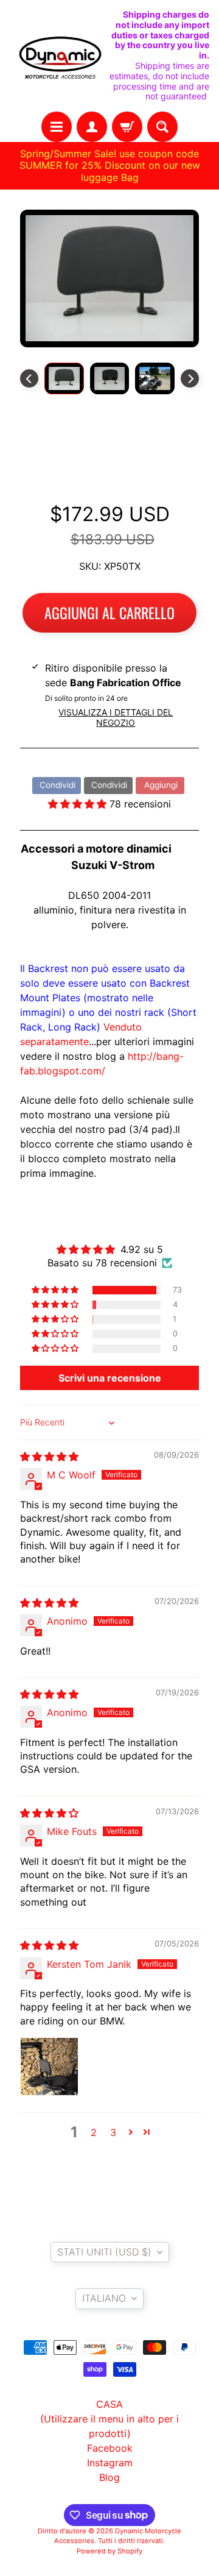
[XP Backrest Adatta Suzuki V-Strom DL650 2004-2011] (64, 378)
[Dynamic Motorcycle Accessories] (60, 56)
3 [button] (113, 2132)
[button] (79, 804)
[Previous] (29, 378)
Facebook (110, 2448)
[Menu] (57, 127)
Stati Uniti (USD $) (104, 2252)
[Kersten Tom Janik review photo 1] (49, 2067)
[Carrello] (127, 127)
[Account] (92, 127)
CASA (109, 2404)
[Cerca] (162, 127)
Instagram (110, 2463)
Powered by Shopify (109, 2551)
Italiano (104, 2298)
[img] (49, 1457)
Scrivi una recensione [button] (110, 1378)
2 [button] (94, 2132)
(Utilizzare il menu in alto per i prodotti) (109, 2426)
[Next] (190, 378)
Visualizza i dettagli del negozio (116, 717)
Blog (109, 2477)
